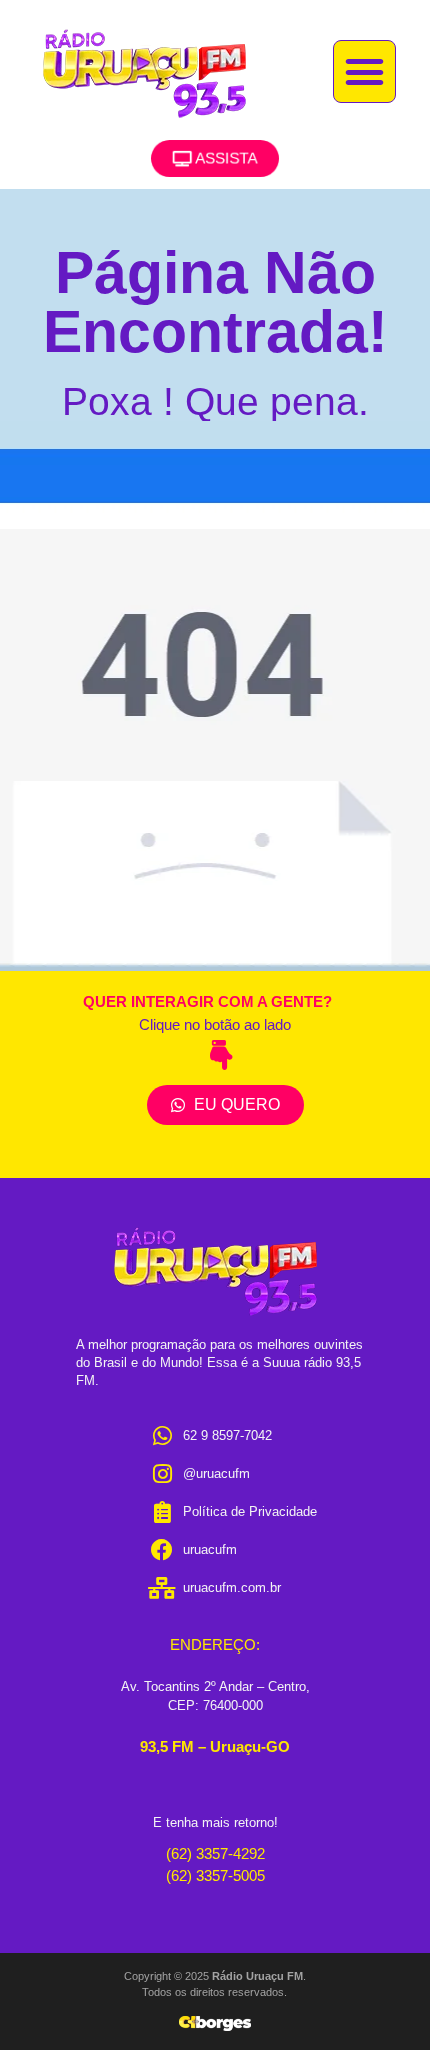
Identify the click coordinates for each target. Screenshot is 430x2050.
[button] (365, 72)
